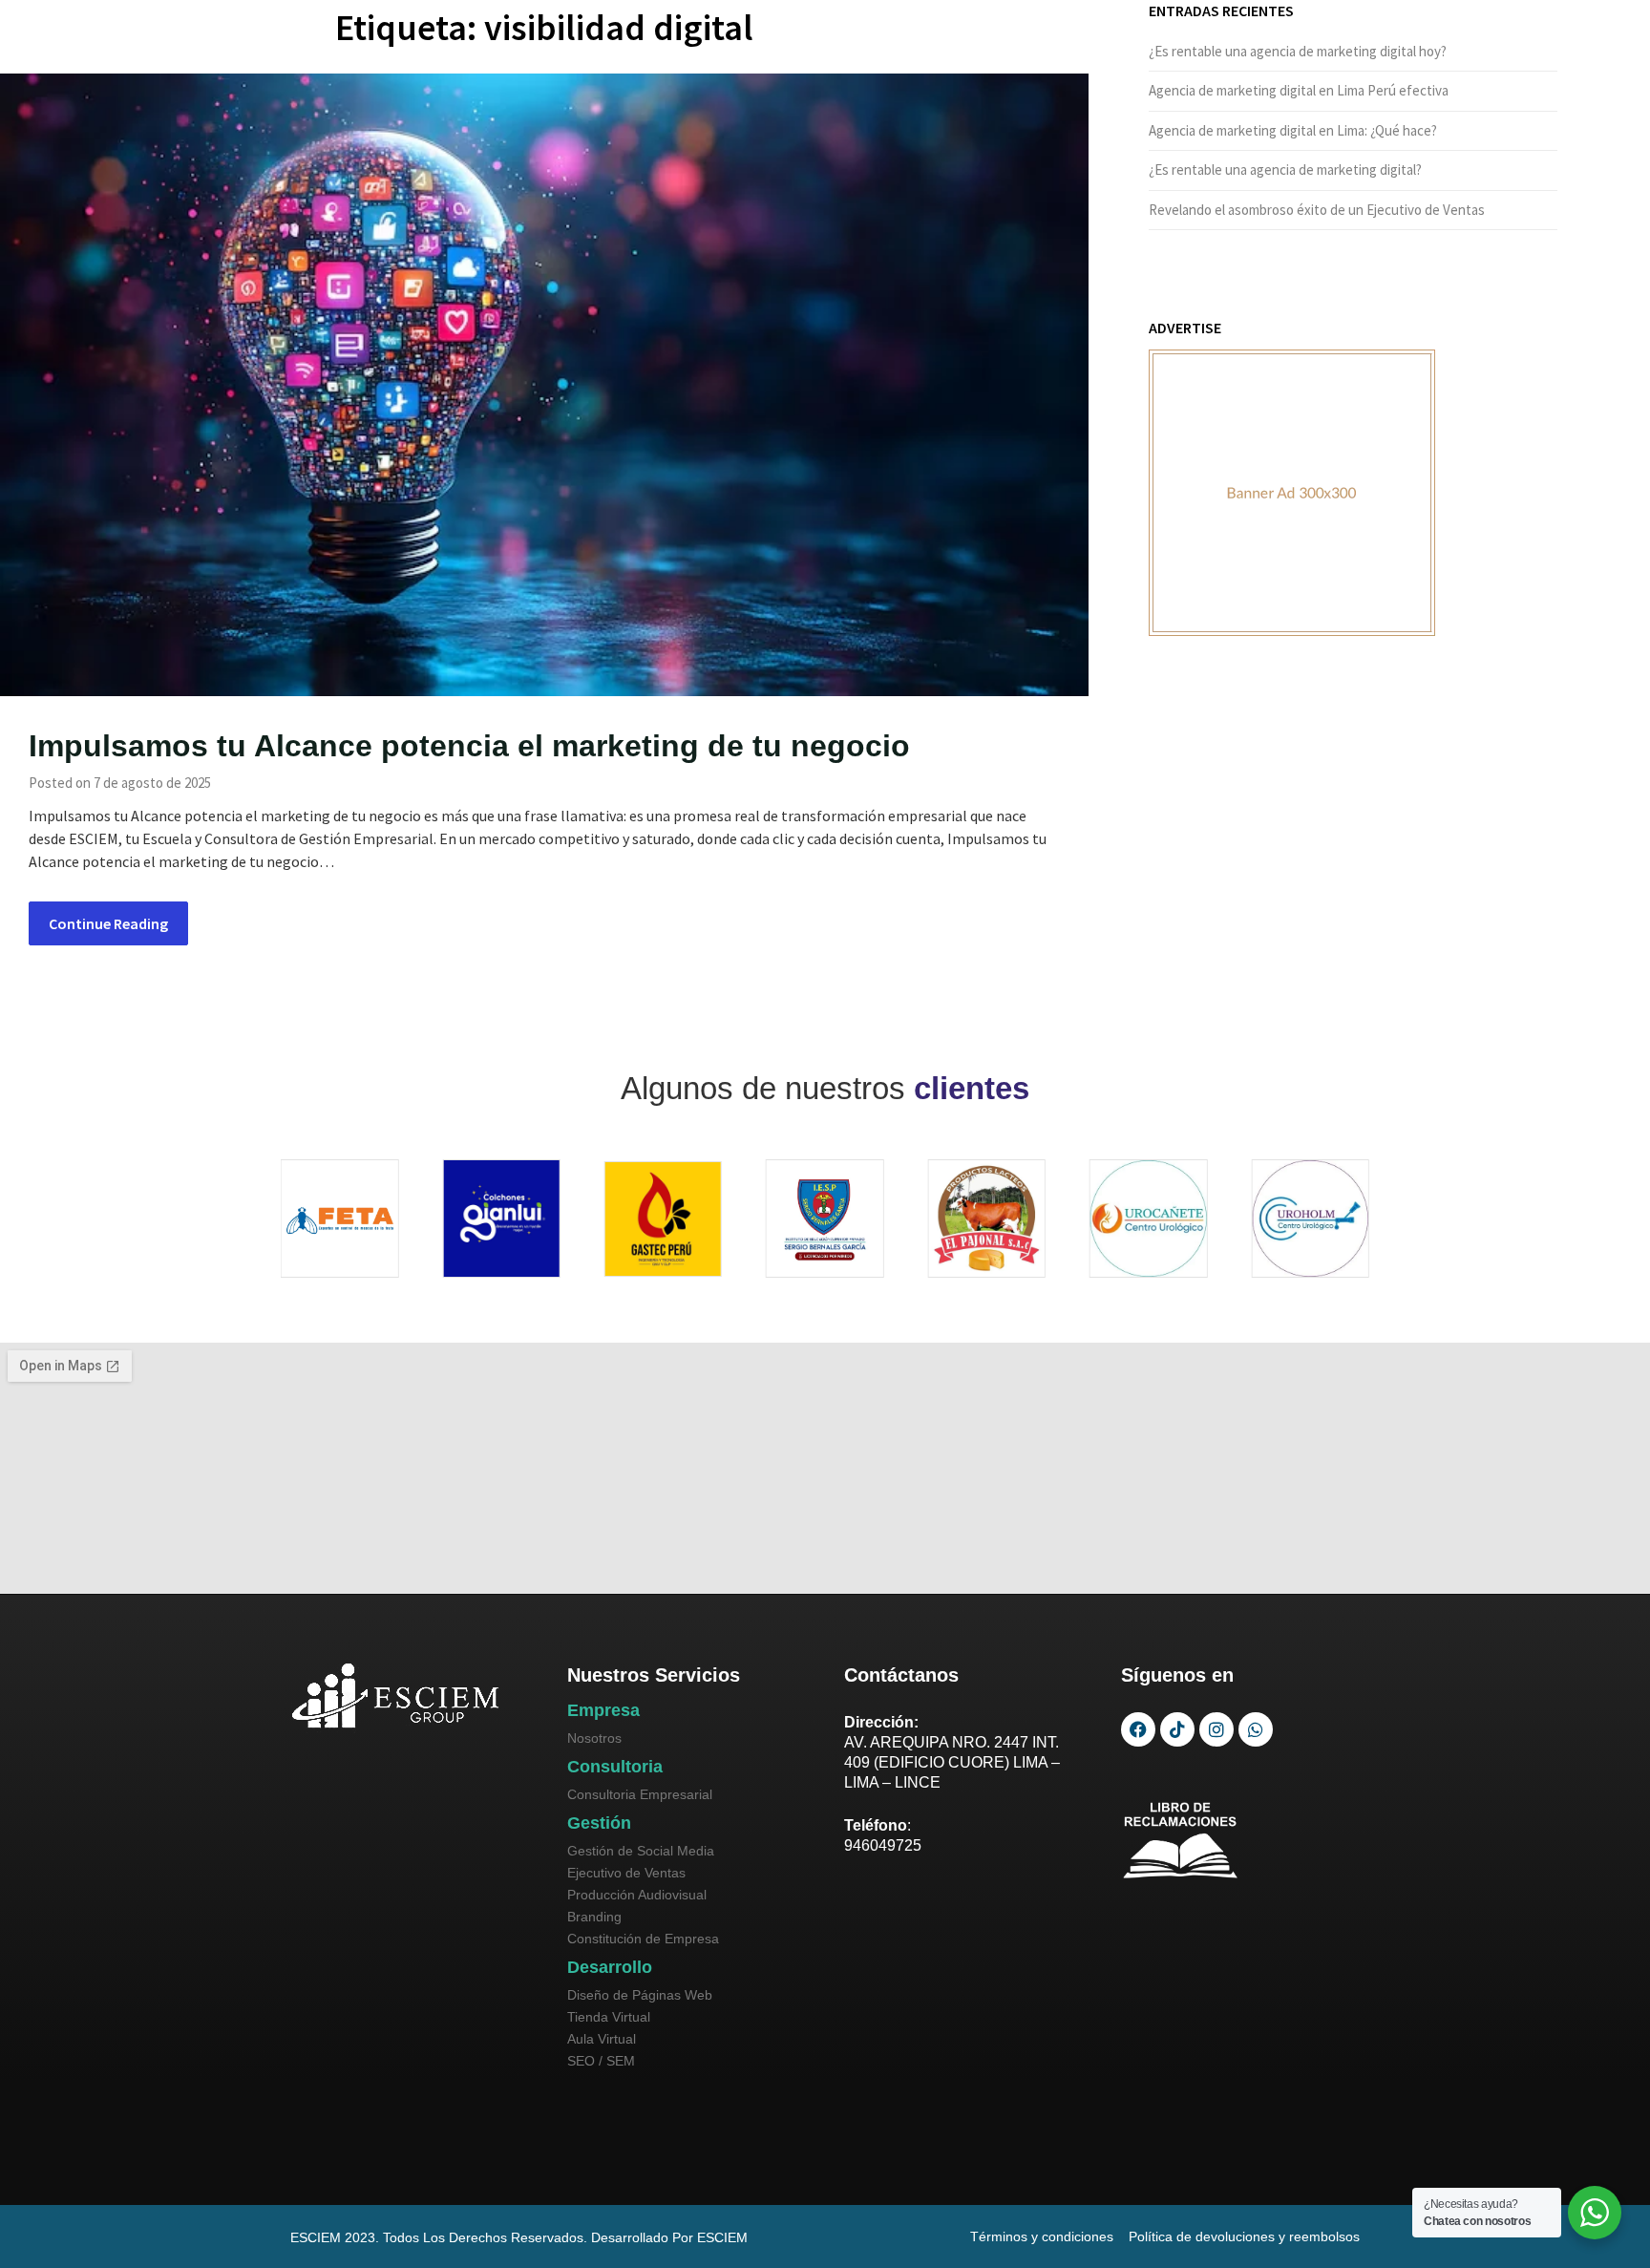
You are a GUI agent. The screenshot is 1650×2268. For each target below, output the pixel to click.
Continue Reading (108, 923)
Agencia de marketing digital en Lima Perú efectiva (1299, 90)
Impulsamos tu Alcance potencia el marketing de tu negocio (469, 746)
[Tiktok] (1177, 1729)
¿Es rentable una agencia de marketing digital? (1285, 170)
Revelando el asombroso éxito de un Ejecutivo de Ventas (1317, 210)
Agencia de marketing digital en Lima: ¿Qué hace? (1293, 130)
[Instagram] (1216, 1729)
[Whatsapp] (1256, 1729)
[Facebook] (1138, 1729)
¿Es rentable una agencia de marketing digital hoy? (1298, 51)
